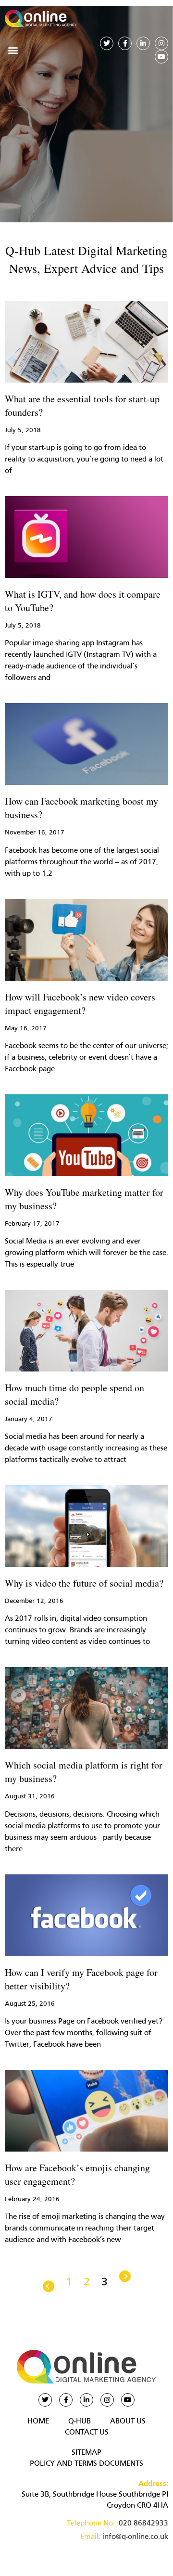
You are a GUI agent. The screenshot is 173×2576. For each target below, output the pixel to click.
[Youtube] (161, 57)
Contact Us (87, 2433)
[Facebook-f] (125, 43)
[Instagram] (161, 43)
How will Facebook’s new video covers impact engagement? (80, 1004)
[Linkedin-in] (143, 43)
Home (38, 2422)
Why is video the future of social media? (84, 1583)
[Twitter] (107, 43)
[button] (13, 50)
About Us (128, 2422)
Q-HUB (80, 2422)
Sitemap (86, 2453)
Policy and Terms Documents (86, 2464)
